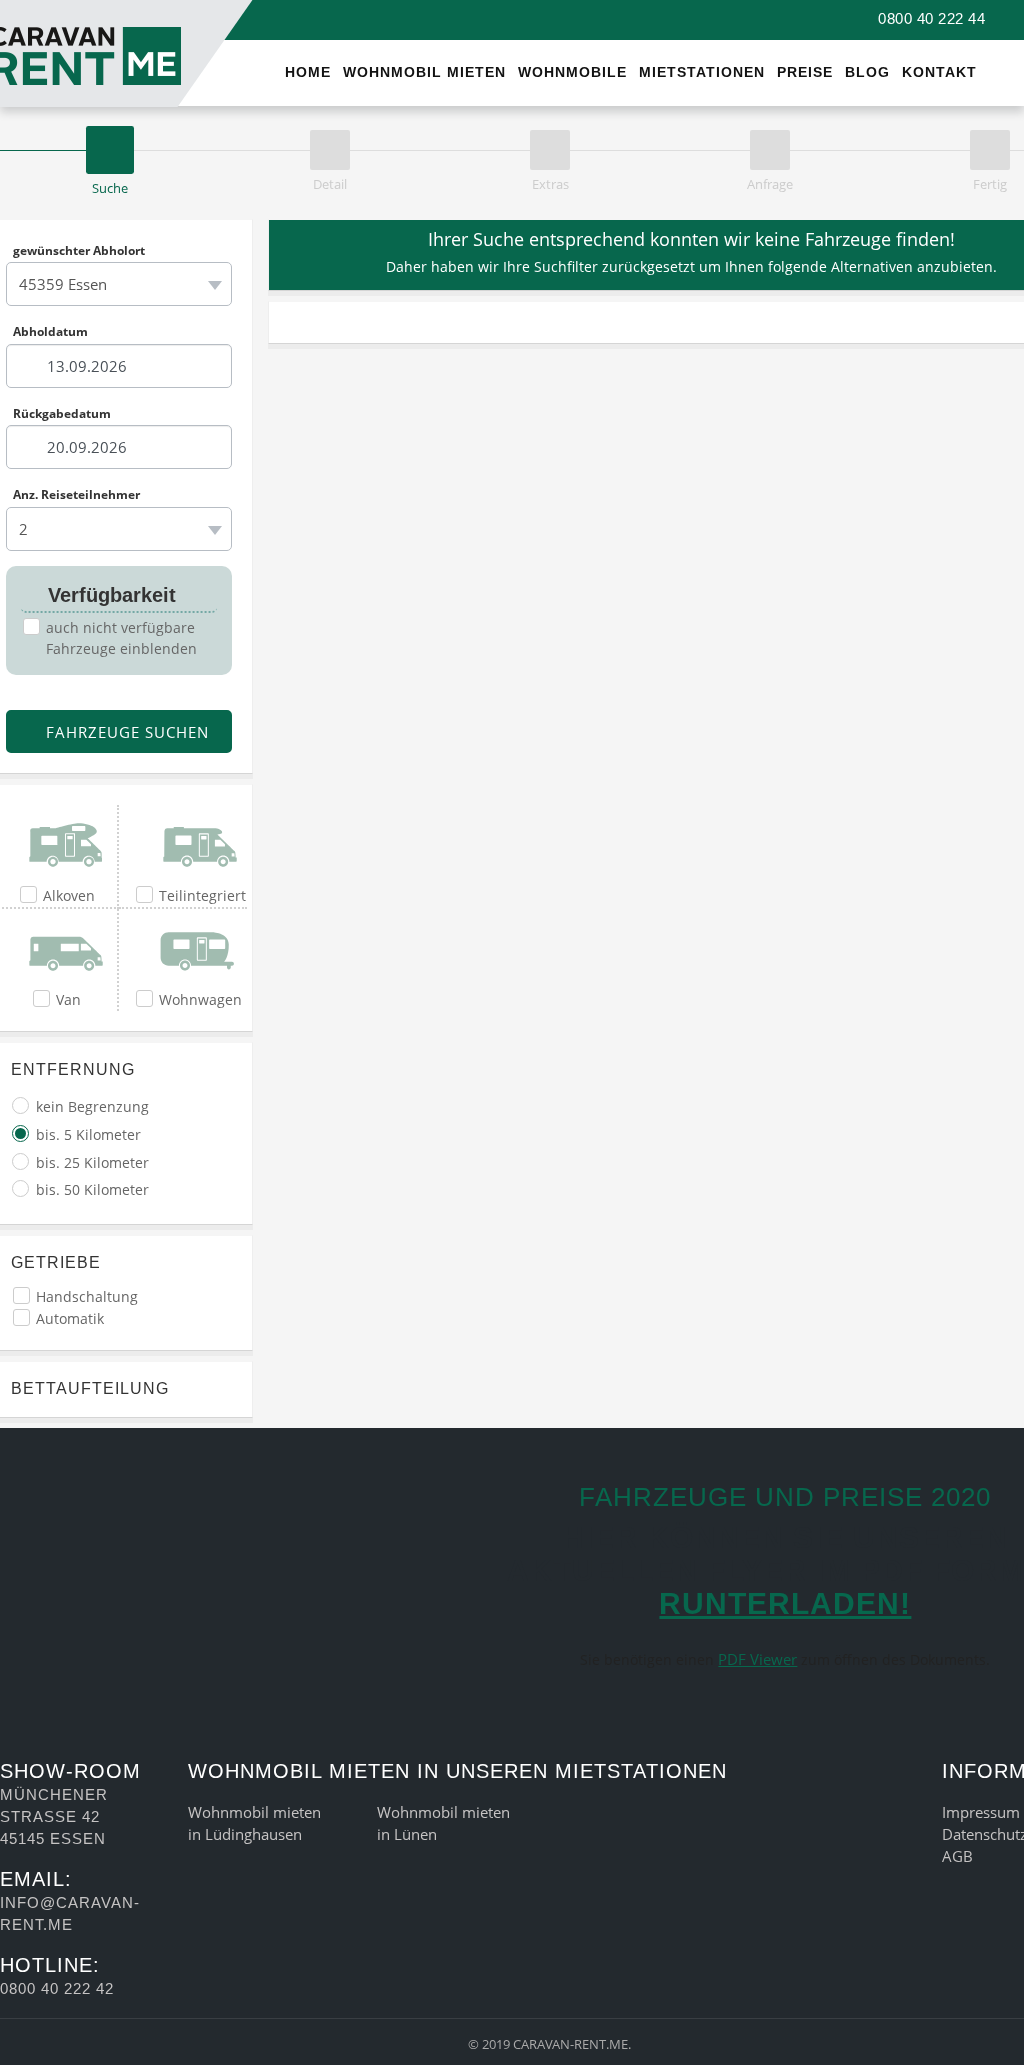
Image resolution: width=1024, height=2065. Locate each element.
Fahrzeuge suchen (125, 732)
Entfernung (73, 1069)
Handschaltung (87, 1296)
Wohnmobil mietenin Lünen (443, 1823)
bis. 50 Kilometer (92, 1189)
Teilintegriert (202, 895)
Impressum (981, 1812)
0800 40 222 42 (57, 1988)
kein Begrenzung (92, 1106)
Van (68, 999)
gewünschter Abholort (79, 250)
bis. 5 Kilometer (88, 1134)
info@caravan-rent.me (70, 1913)
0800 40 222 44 (929, 18)
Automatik (70, 1318)
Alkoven (69, 895)
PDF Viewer (757, 1659)
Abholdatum (50, 332)
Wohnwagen (200, 999)
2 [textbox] (23, 529)
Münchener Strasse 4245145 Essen (54, 1816)
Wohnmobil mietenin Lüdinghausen (254, 1823)
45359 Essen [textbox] (63, 284)
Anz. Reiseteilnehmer (76, 495)
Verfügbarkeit (109, 595)
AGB (957, 1856)
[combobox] (119, 284)
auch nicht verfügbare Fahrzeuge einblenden (121, 638)
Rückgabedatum (62, 413)
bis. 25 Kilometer (92, 1162)
